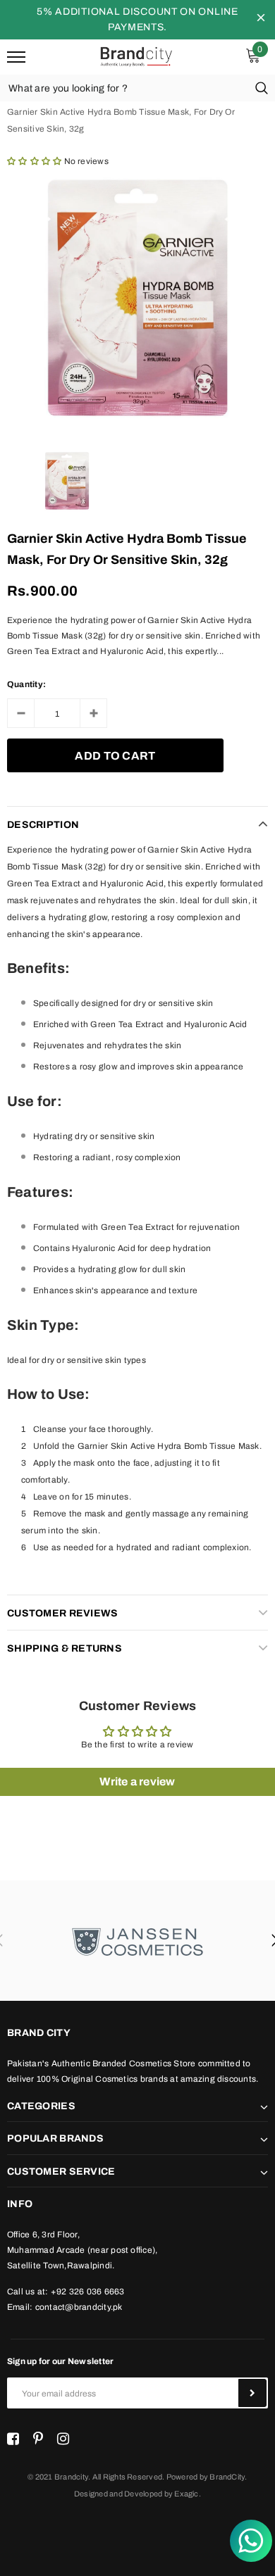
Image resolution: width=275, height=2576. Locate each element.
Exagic (186, 2494)
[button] (34, 161)
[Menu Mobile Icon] (16, 57)
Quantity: (26, 684)
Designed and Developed (118, 2494)
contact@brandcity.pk (79, 2307)
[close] (261, 20)
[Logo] (136, 56)
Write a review (137, 1782)
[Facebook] (13, 2439)
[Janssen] (137, 1941)
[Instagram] (63, 2439)
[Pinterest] (38, 2439)
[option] (137, 298)
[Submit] (252, 2393)
